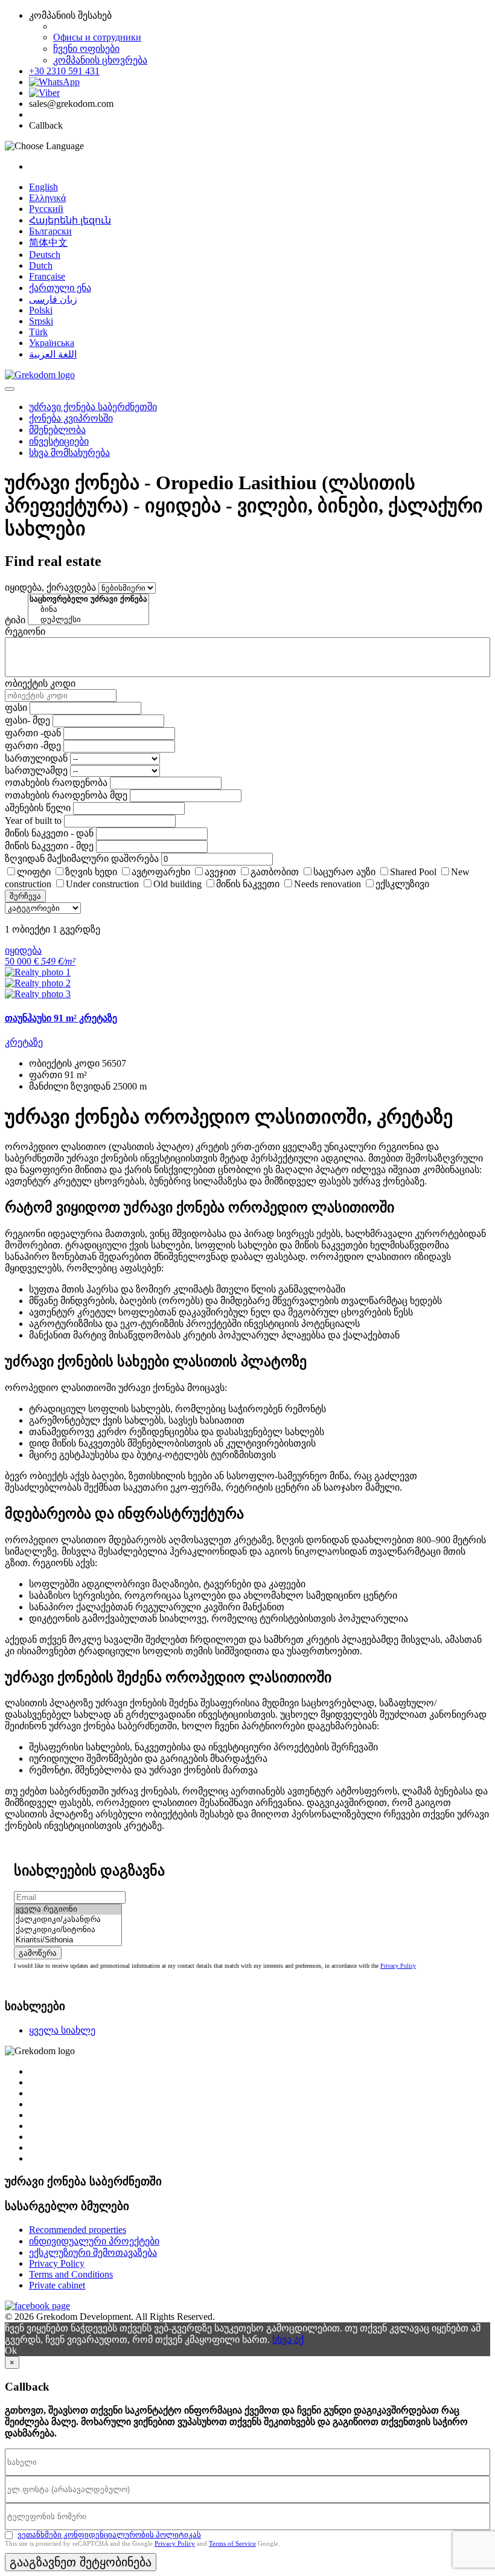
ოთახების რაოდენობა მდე (66, 795)
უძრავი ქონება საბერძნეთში (93, 407)
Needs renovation (327, 884)
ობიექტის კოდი (40, 683)
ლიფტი (34, 872)
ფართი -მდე (33, 746)
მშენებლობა (57, 430)
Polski (41, 310)
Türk (38, 332)
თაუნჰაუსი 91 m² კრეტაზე (61, 1018)
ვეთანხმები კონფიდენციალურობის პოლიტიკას (109, 2535)
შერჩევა (25, 896)
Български (50, 231)
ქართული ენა (60, 288)
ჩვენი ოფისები (86, 49)
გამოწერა (38, 1953)
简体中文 (48, 243)
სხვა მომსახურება (69, 453)
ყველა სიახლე (62, 2030)
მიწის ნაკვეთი (248, 884)
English (43, 187)
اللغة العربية (53, 354)
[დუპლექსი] (88, 620)
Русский (46, 209)
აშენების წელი (38, 808)
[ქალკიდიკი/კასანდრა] (68, 1920)
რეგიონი (25, 631)
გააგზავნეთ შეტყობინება (81, 2562)
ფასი (16, 708)
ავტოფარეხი (161, 872)
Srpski (41, 321)
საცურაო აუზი (344, 872)
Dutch (41, 265)
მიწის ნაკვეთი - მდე (49, 846)
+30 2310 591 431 (64, 71)
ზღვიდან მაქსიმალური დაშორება (82, 859)
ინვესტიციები (59, 441)
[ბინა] (88, 610)
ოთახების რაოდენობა (56, 782)
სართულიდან (36, 758)
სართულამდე (36, 770)
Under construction (102, 884)
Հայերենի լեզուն (70, 220)
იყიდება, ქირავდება (50, 587)
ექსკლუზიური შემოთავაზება (93, 2253)
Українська (52, 343)
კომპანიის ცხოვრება (100, 60)
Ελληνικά (47, 198)
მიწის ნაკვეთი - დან (49, 833)
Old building (177, 884)
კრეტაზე (24, 1042)
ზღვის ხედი (91, 872)
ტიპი (15, 620)
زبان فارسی (53, 299)
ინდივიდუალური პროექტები (94, 2241)
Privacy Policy (398, 1966)
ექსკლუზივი (402, 884)
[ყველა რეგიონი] (68, 1910)
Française (47, 276)
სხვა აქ (288, 2340)
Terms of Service (232, 2543)
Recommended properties (78, 2230)
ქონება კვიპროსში (71, 418)
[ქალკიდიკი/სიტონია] (68, 1930)
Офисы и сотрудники (97, 37)
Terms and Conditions (71, 2274)
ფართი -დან (33, 733)
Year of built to (33, 821)
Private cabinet (57, 2285)
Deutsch (45, 255)
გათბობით (275, 872)
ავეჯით (220, 872)
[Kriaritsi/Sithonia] (68, 1940)
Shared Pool (413, 872)
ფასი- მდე (27, 720)
